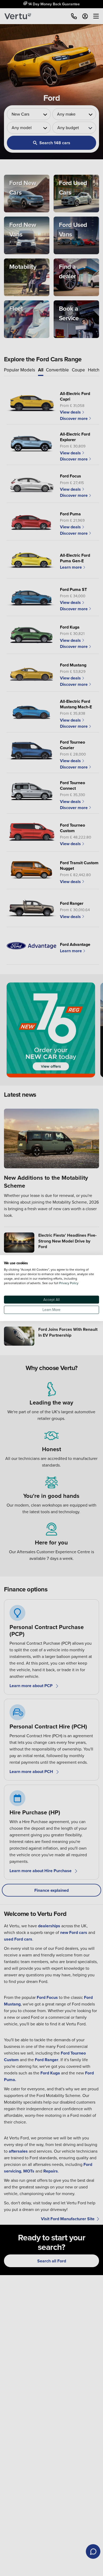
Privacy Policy (69, 1283)
